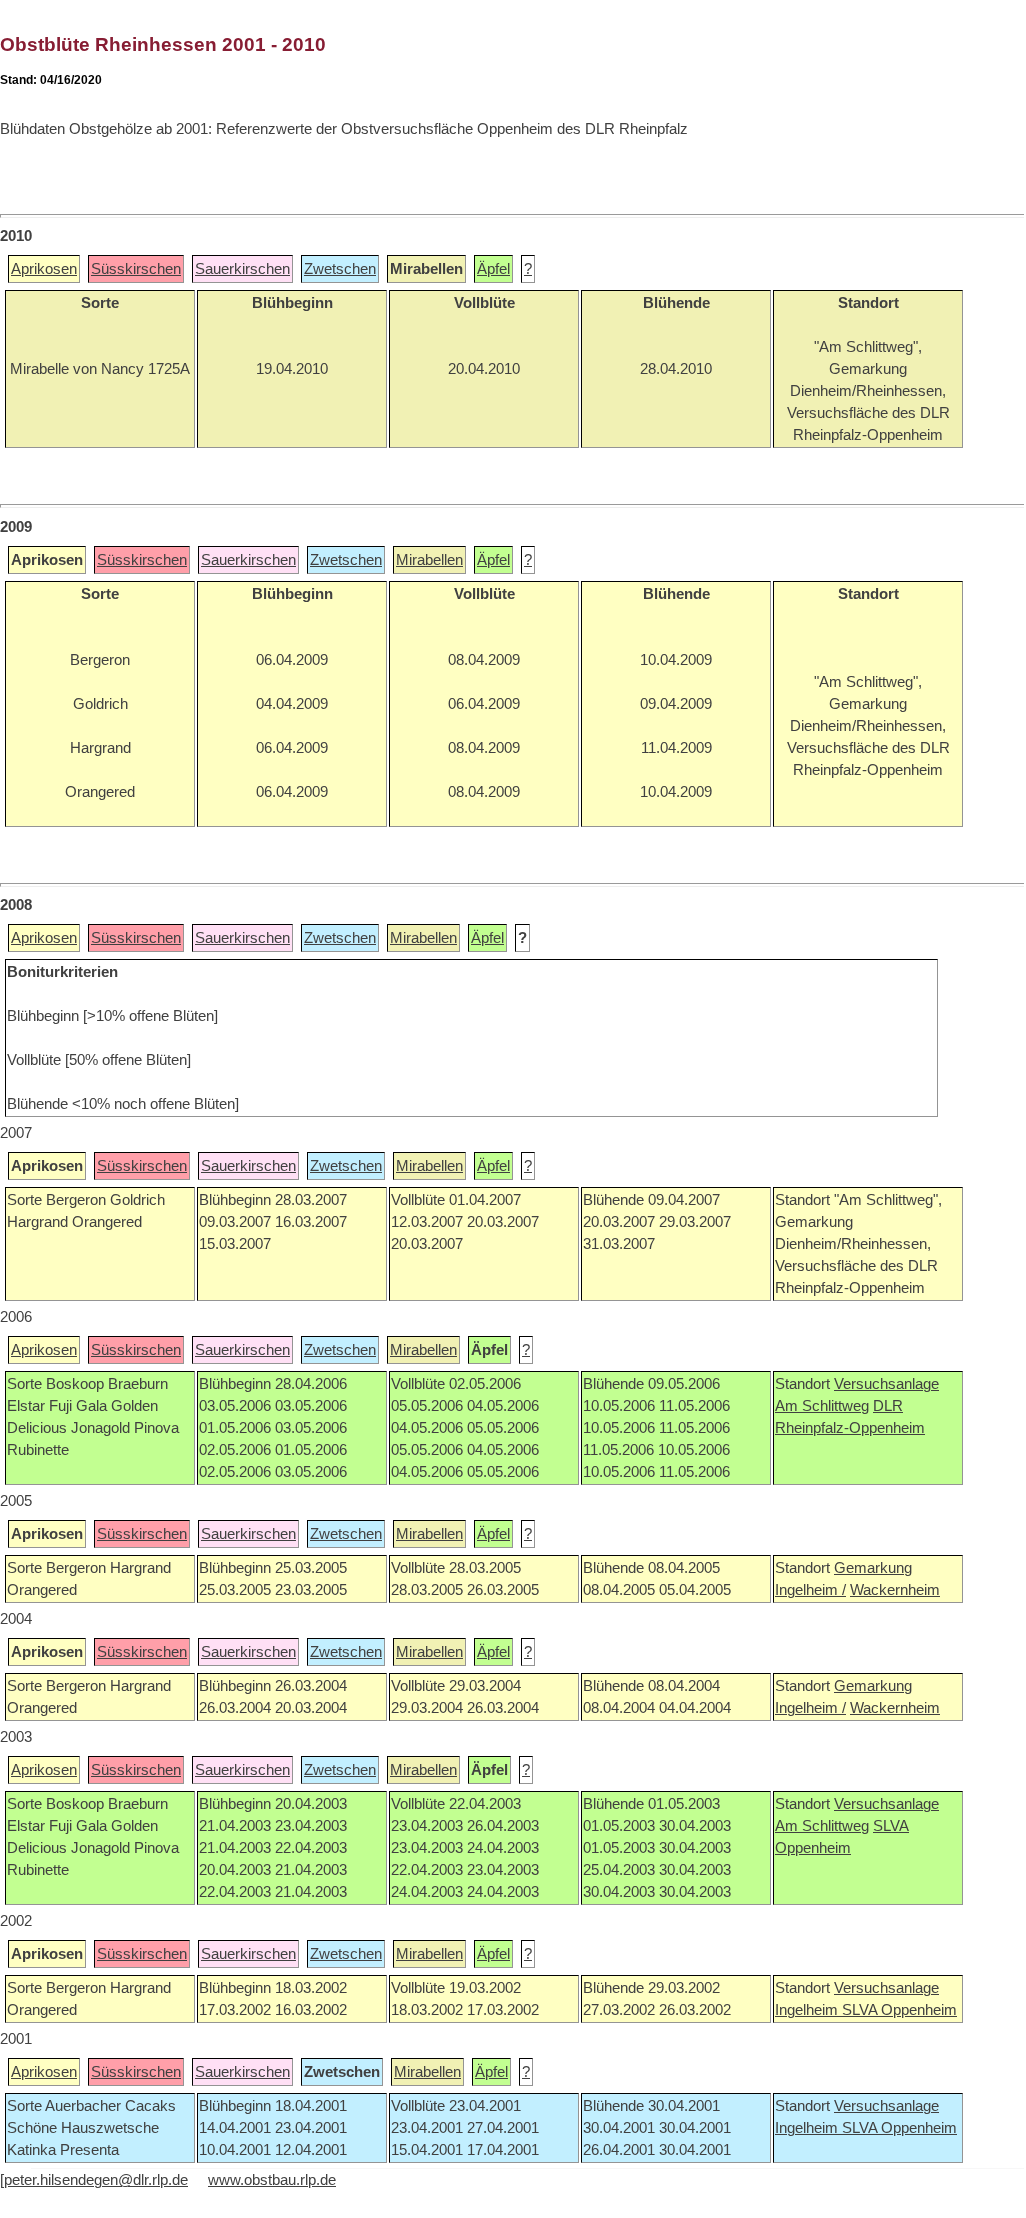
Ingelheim (808, 2010)
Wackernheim (895, 1590)
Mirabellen (429, 560)
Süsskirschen (136, 269)
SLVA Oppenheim (899, 2010)
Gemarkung (873, 1568)
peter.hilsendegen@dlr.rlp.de (96, 2180)
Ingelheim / (810, 1590)
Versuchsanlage (886, 1384)
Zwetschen (340, 269)
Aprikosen (44, 269)
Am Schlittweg (822, 1406)
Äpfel (493, 269)
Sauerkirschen (242, 269)
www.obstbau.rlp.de (272, 2180)
